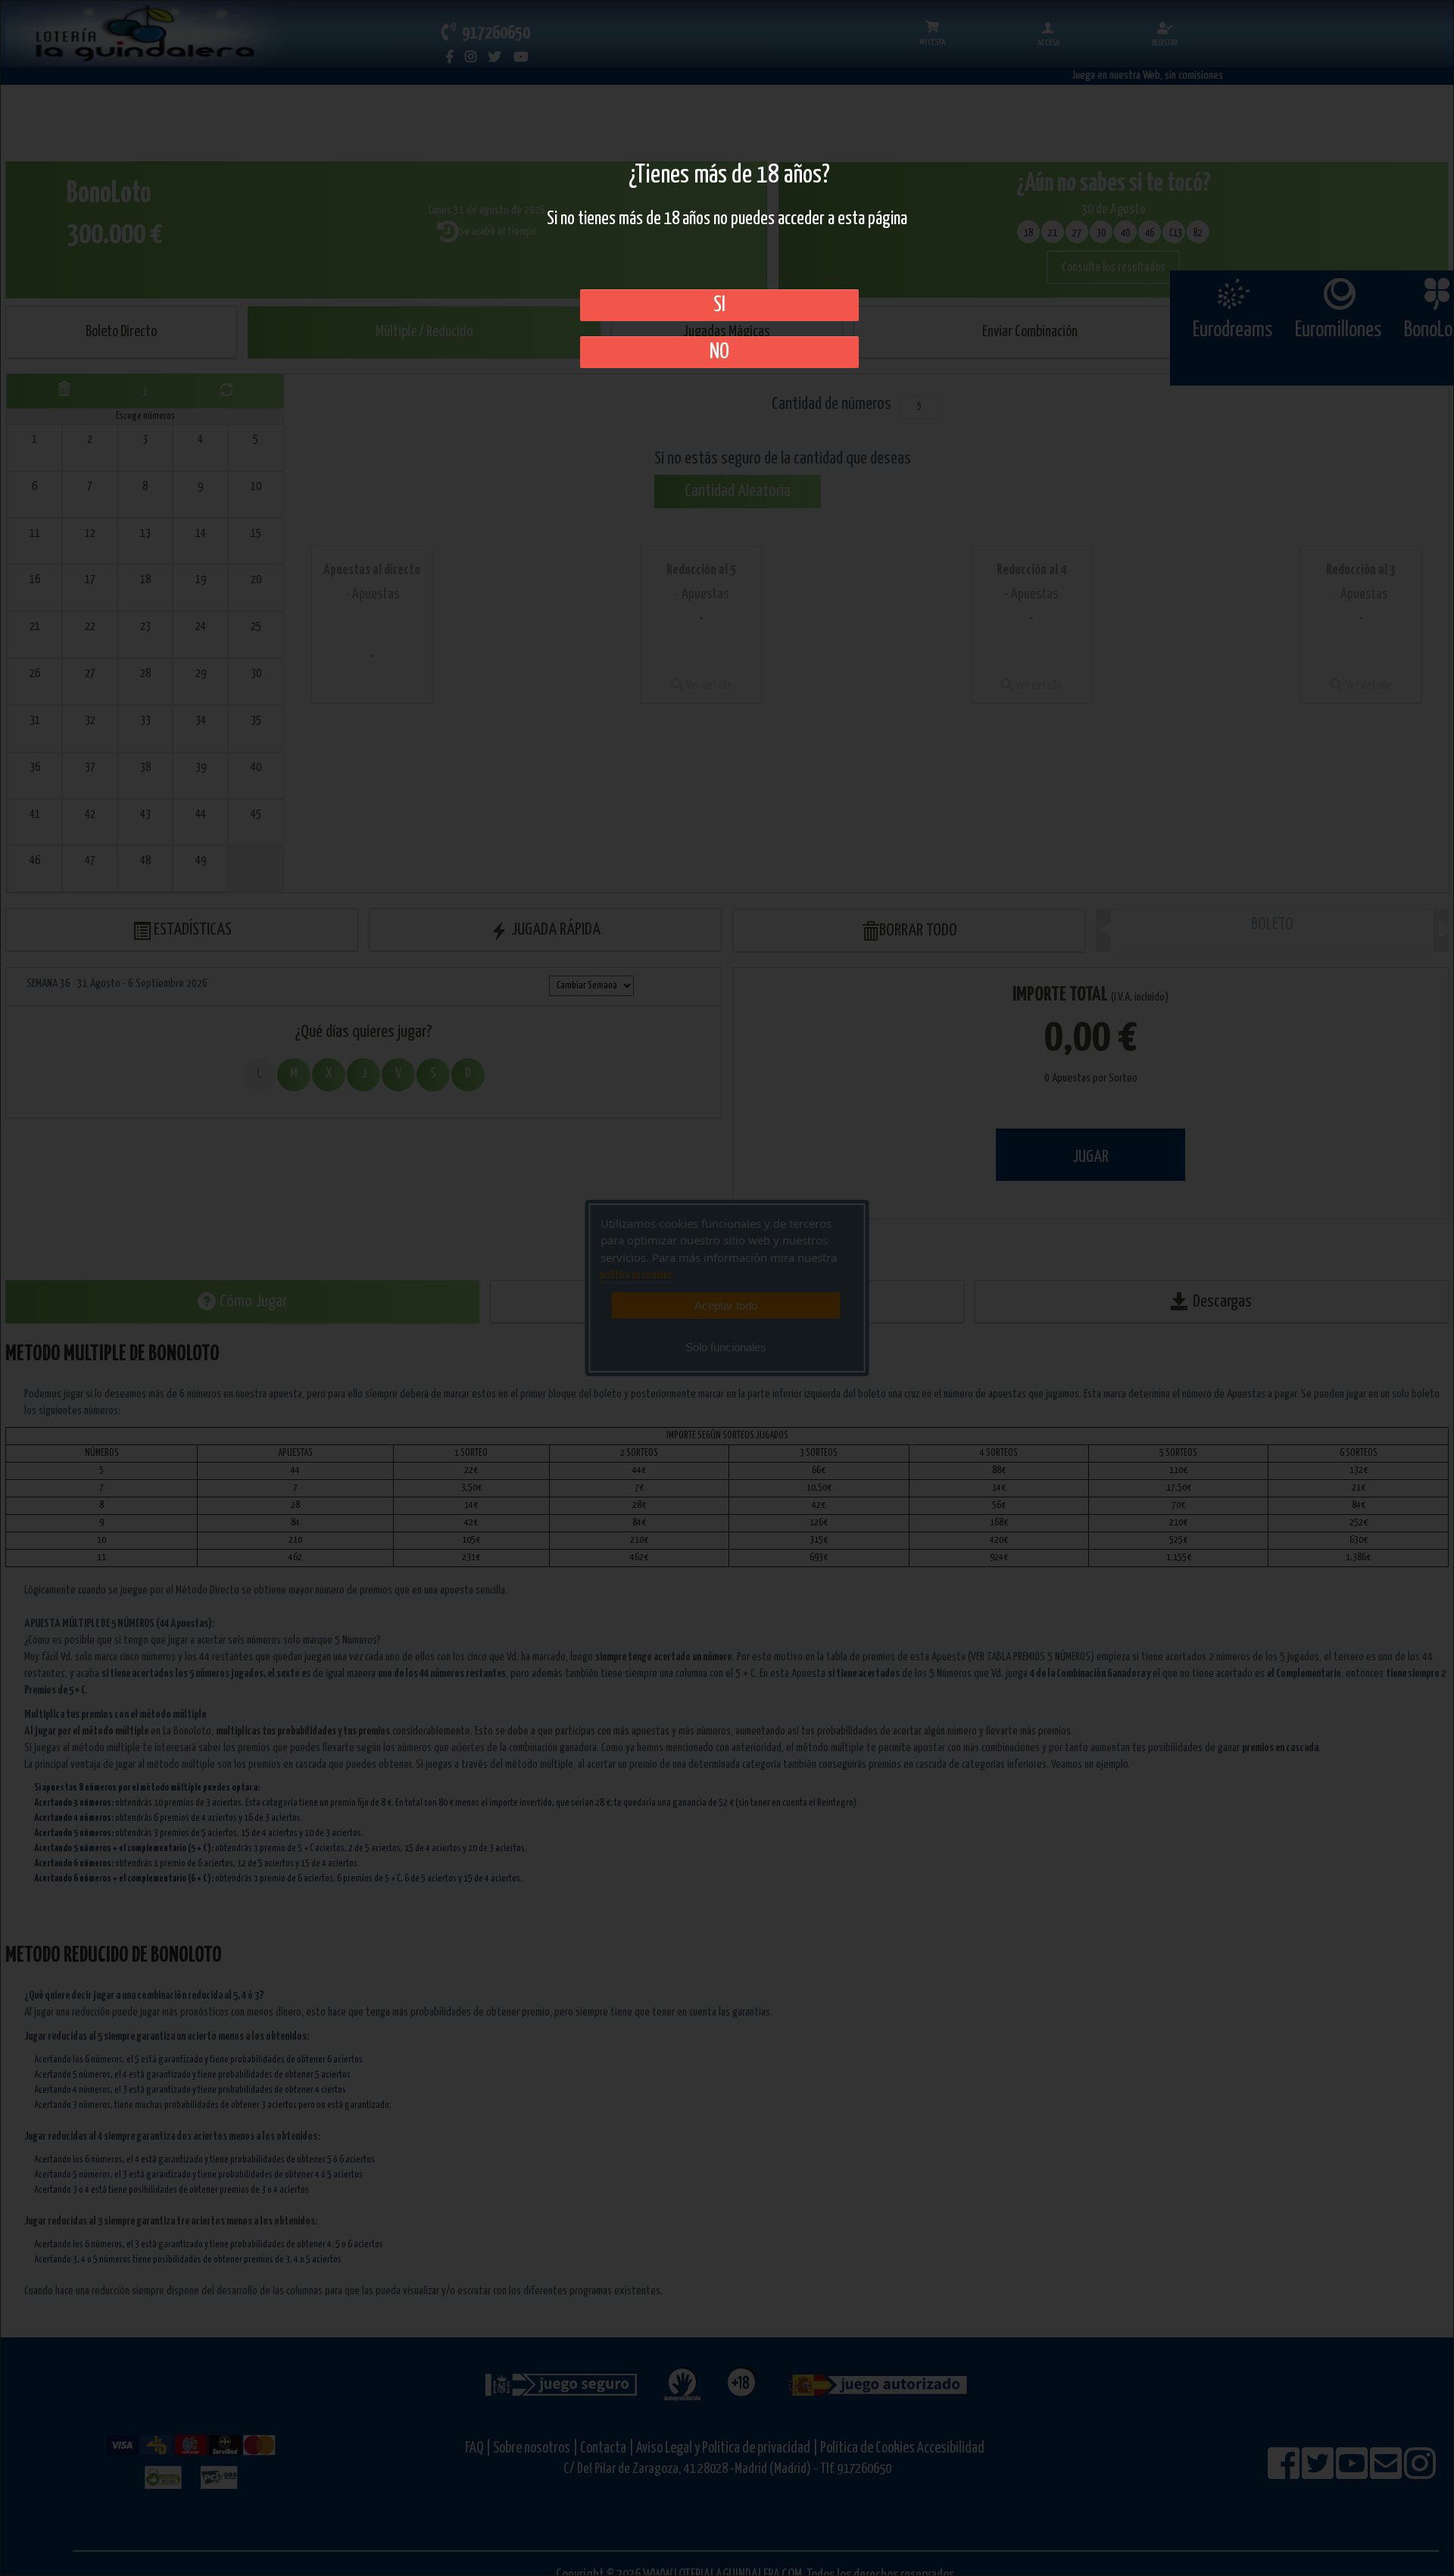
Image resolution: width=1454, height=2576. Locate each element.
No (719, 352)
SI (719, 305)
